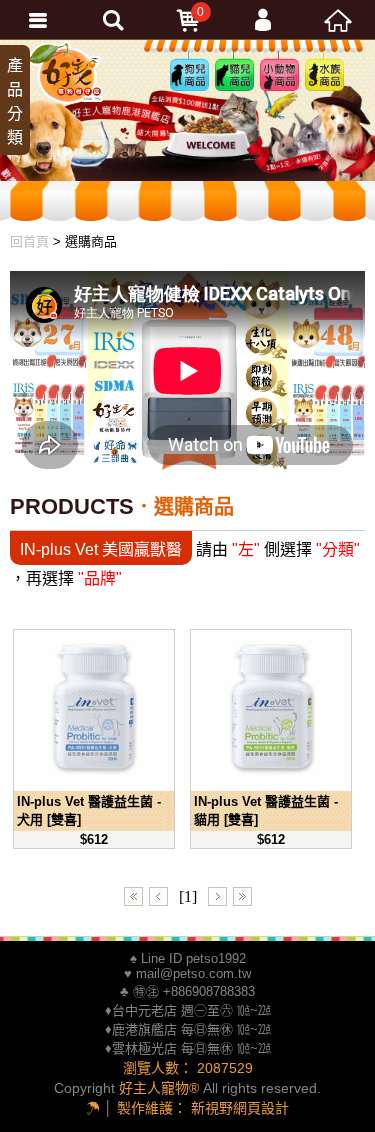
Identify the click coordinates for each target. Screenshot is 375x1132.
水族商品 (321, 76)
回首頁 (29, 241)
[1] (188, 897)
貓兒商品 (231, 76)
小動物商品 (276, 88)
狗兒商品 (186, 76)
